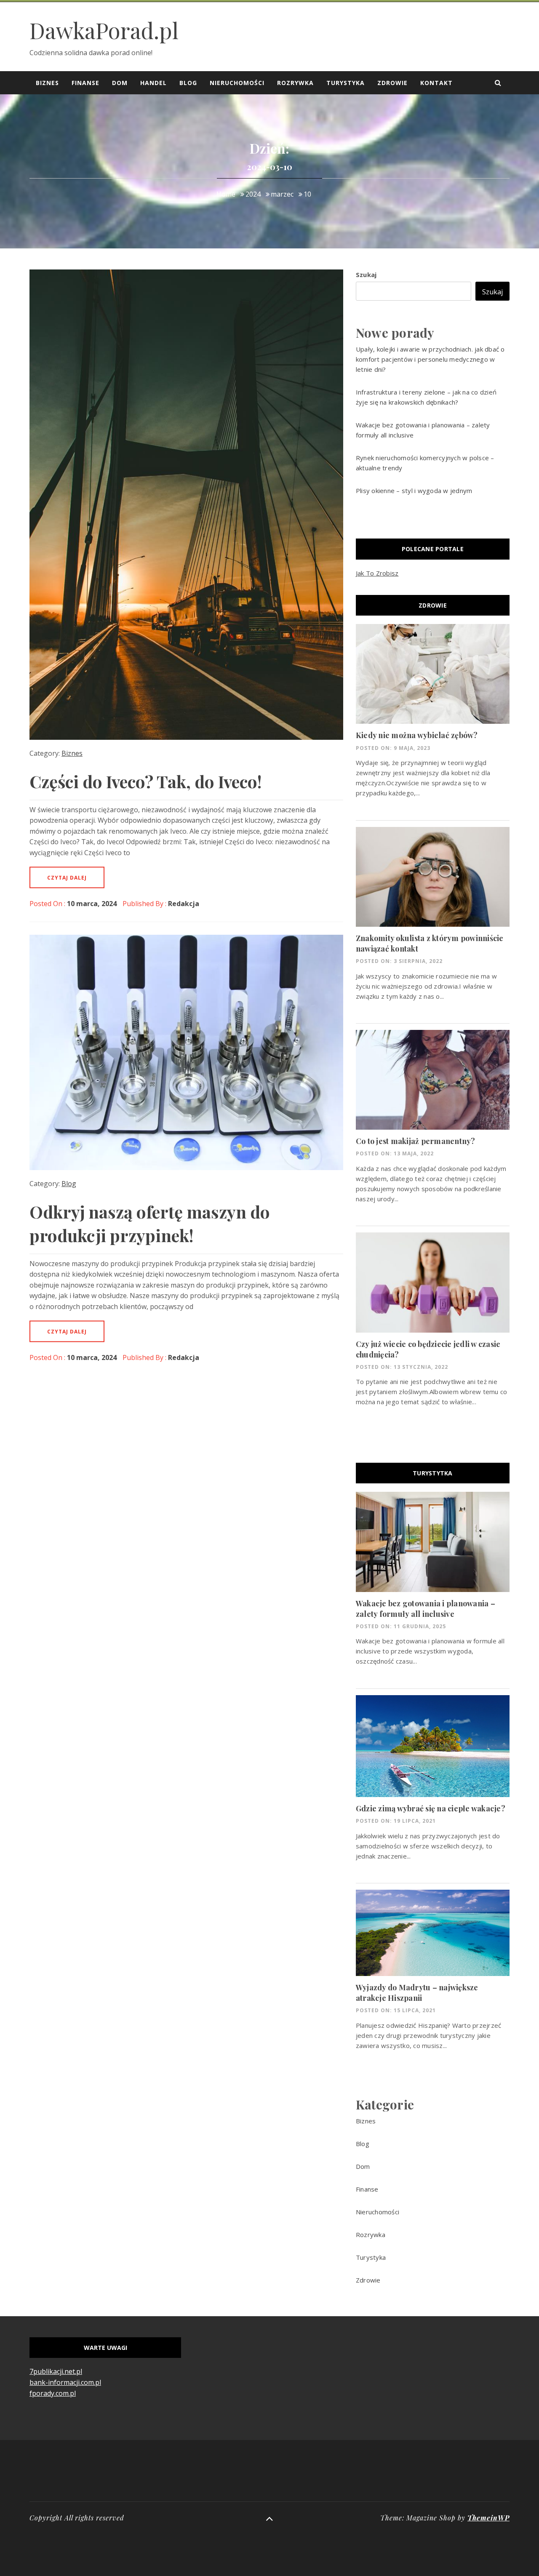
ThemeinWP (488, 2518)
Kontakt (436, 83)
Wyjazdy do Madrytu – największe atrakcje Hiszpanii (417, 1993)
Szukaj (366, 275)
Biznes (47, 83)
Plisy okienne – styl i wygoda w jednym (414, 491)
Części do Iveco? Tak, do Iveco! (146, 781)
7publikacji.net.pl (56, 2371)
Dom (120, 83)
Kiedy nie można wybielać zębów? (417, 735)
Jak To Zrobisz (377, 573)
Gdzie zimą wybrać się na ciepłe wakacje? (431, 1808)
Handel (153, 83)
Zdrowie (392, 83)
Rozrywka (295, 83)
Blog (188, 83)
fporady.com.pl (53, 2393)
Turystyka (346, 83)
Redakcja (184, 904)
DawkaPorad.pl (104, 30)
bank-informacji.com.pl (65, 2382)
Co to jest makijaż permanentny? (416, 1141)
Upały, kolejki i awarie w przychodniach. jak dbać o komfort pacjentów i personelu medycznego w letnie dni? (430, 359)
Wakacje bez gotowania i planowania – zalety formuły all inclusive (426, 1609)
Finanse (85, 83)
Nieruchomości (237, 83)
